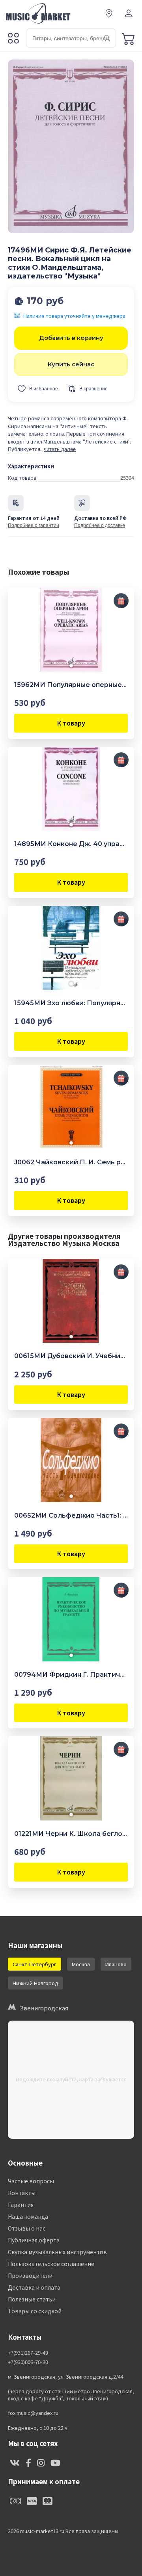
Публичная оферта (34, 2240)
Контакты (22, 2193)
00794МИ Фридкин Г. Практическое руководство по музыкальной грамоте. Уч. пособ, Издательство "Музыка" (71, 1675)
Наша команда (28, 2216)
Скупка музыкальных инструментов (57, 2252)
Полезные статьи (32, 2299)
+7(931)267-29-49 (28, 2353)
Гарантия (21, 2205)
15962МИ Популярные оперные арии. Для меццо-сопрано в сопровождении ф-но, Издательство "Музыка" (71, 685)
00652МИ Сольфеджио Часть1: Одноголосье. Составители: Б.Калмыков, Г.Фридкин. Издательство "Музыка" (71, 1515)
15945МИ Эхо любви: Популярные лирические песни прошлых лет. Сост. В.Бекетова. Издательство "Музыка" (71, 1003)
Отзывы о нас (27, 2228)
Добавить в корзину (71, 338)
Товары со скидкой (35, 2311)
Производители (30, 2275)
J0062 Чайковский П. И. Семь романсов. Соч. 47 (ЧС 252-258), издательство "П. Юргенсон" (71, 1162)
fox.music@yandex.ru (33, 2413)
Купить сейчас (71, 364)
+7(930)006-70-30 (28, 2362)
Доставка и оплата (34, 2287)
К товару (71, 723)
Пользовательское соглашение (51, 2264)
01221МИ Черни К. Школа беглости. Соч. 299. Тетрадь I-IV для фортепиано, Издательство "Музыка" (71, 1834)
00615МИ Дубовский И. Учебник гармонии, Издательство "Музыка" (71, 1356)
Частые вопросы (31, 2181)
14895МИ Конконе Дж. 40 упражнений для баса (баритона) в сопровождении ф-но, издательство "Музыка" (71, 844)
